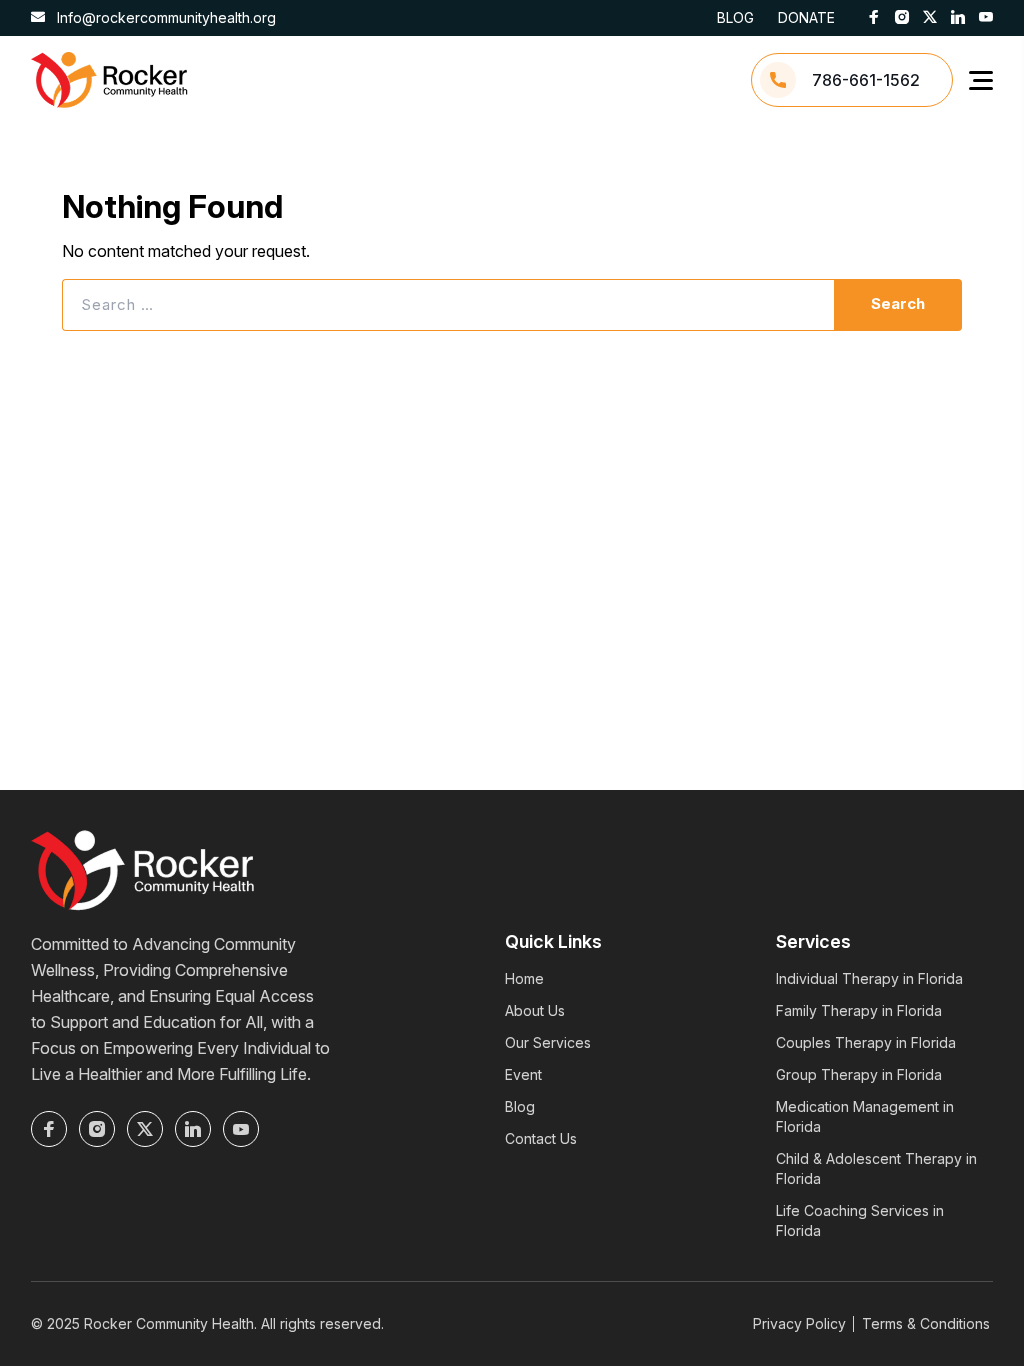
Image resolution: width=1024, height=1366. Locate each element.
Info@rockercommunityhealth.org (164, 17)
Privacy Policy (799, 1323)
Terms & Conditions (926, 1323)
